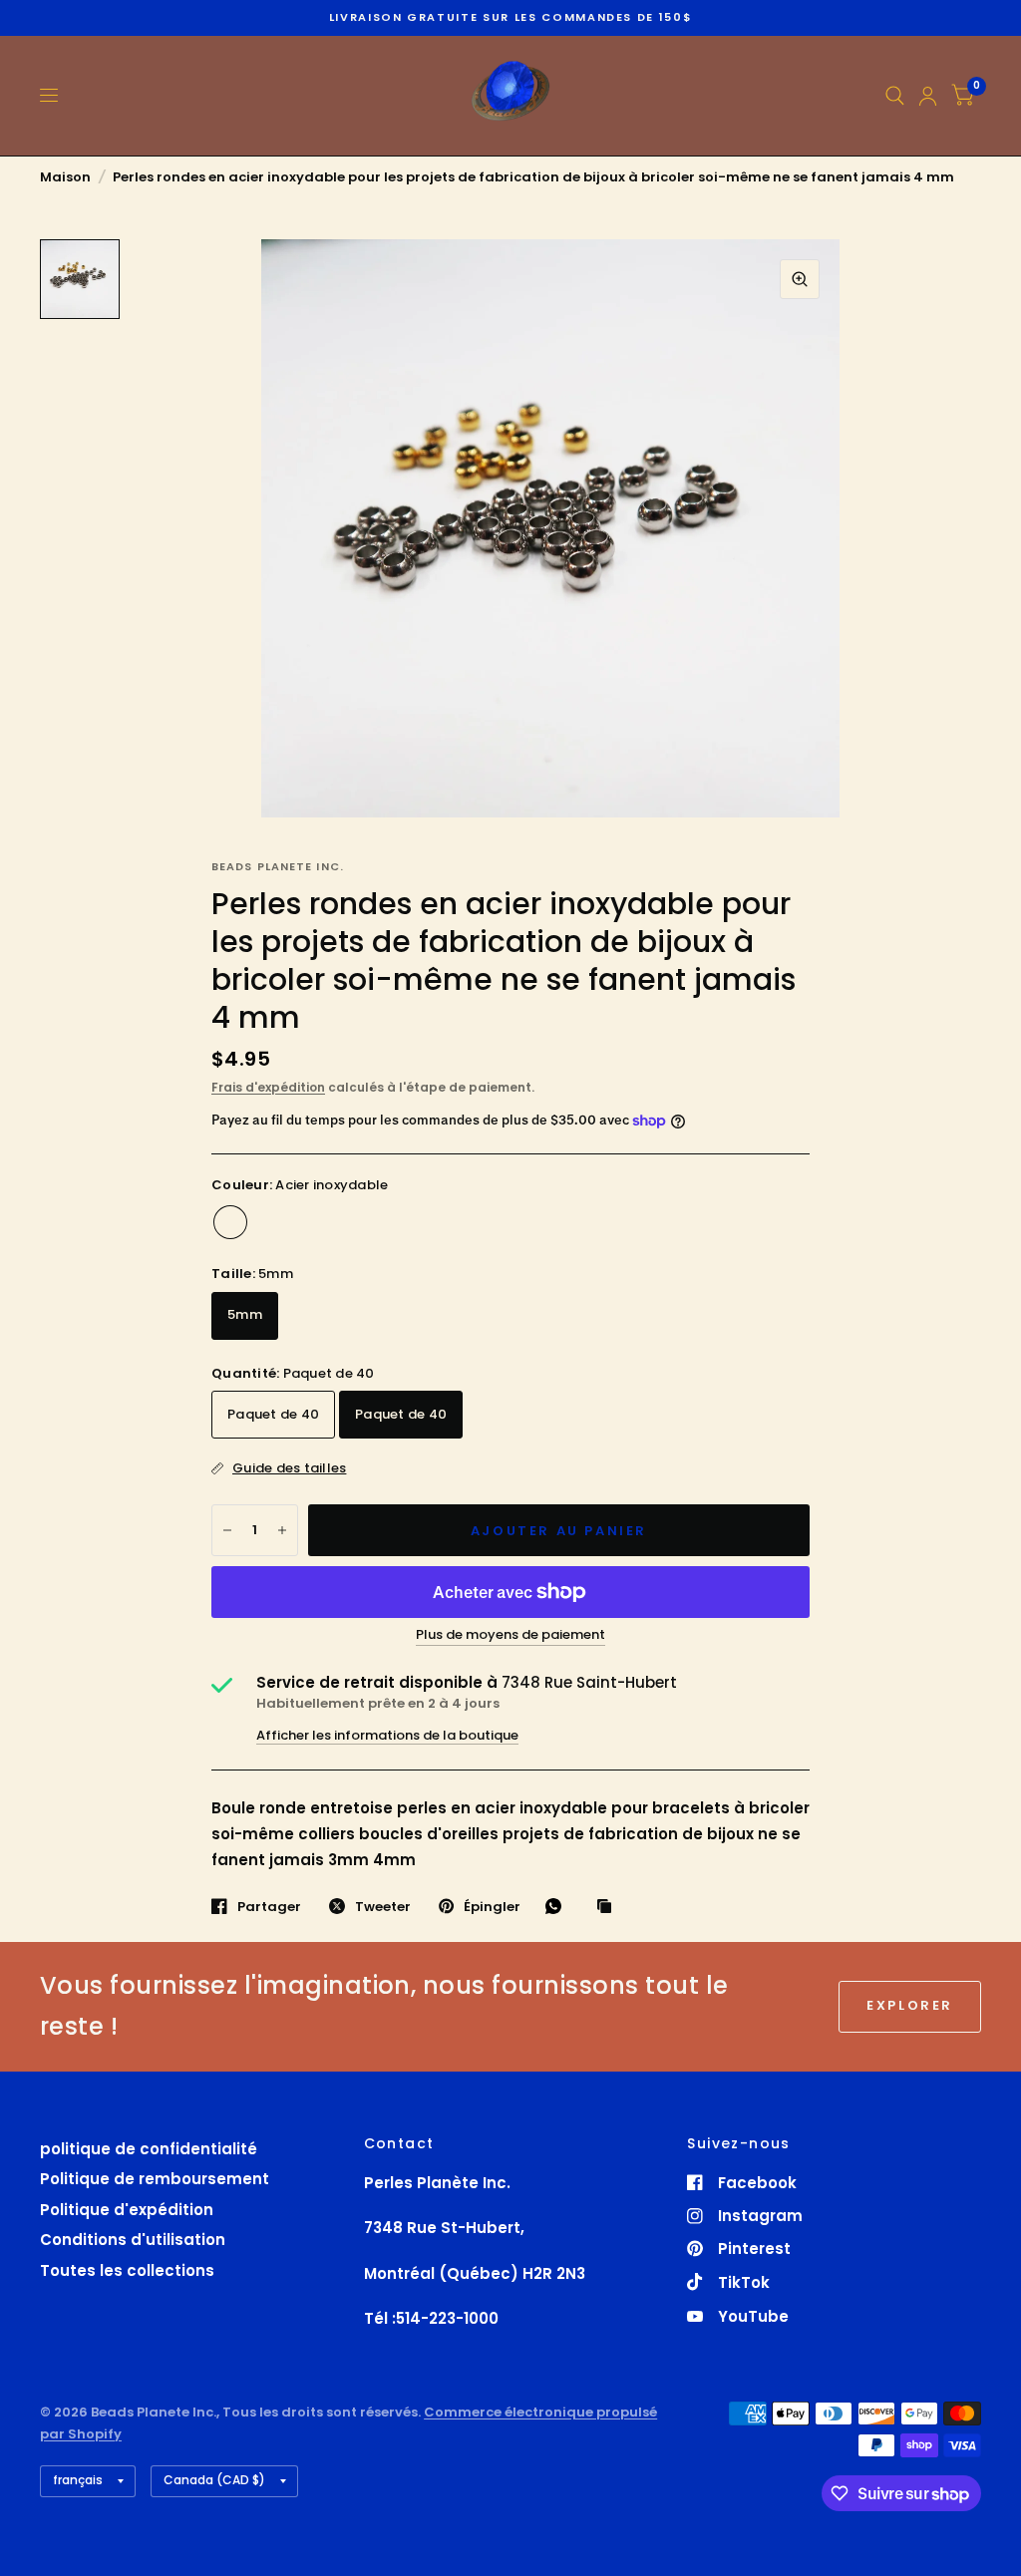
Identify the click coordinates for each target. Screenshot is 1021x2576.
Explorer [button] (910, 2005)
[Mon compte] (928, 96)
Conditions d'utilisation (133, 2240)
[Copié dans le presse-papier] (609, 1907)
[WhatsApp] (558, 1906)
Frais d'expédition (268, 1087)
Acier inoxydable (230, 1222)
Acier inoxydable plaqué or (270, 1222)
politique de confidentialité (149, 2149)
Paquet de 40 (273, 1414)
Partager (269, 1906)
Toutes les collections (127, 2270)
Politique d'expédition (127, 2210)
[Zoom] (800, 279)
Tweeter (383, 1906)
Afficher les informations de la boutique (387, 1735)
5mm (245, 1314)
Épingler (492, 1906)
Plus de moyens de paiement (510, 1635)
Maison (65, 177)
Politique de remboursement (155, 2179)
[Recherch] (895, 96)
